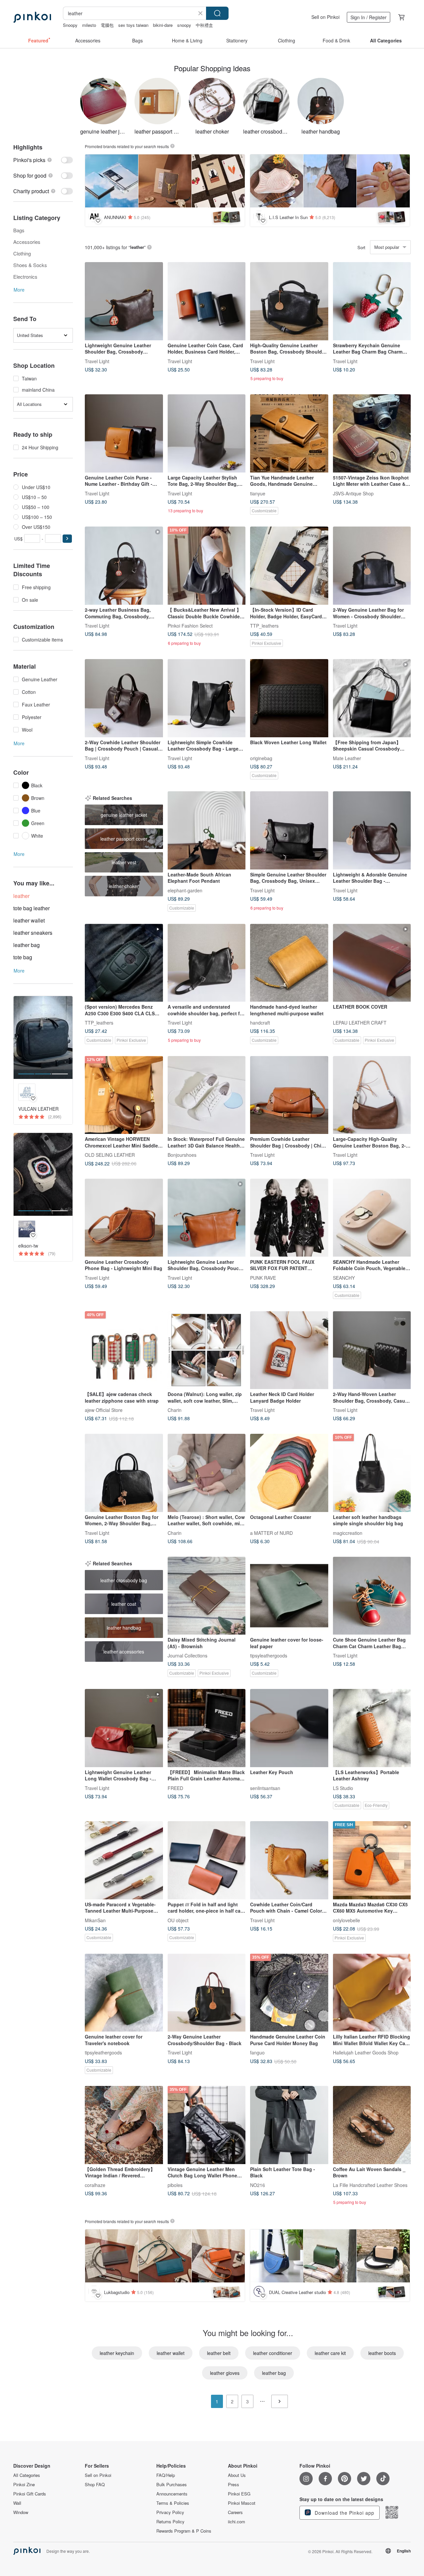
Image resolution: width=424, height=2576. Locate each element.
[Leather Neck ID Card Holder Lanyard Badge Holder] (289, 1350)
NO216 (258, 2185)
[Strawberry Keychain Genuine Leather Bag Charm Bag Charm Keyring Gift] (372, 301)
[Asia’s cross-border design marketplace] (32, 17)
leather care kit (330, 2353)
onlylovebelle (346, 1920)
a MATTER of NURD (271, 1533)
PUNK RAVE (263, 1277)
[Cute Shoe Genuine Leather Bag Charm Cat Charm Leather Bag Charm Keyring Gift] (372, 1596)
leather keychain (117, 2353)
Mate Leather (347, 758)
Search (217, 13)
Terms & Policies (173, 2503)
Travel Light (97, 361)
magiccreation (348, 1533)
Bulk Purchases (172, 2485)
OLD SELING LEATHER (110, 1155)
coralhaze (95, 2185)
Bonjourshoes (182, 1155)
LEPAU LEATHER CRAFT (360, 1023)
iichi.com (237, 2522)
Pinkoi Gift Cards (30, 2494)
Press (234, 2485)
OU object (178, 1920)
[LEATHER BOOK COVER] (372, 963)
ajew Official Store (104, 1410)
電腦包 (107, 25)
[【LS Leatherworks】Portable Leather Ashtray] (372, 1728)
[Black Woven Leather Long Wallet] (289, 698)
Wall (17, 2503)
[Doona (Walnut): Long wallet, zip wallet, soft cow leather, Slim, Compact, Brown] (207, 1350)
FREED (175, 1788)
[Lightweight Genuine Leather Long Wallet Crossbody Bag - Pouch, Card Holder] (124, 1728)
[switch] (43, 160)
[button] (67, 539)
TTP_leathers (264, 625)
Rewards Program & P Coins (184, 2531)
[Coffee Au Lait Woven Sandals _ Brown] (372, 2125)
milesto (89, 25)
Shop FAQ (95, 2485)
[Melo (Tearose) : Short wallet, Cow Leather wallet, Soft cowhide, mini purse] (207, 1473)
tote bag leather (31, 908)
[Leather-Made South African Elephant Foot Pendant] (207, 830)
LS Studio (343, 1788)
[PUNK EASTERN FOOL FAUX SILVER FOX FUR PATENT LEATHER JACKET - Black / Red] (289, 1218)
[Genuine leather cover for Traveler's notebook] (124, 1993)
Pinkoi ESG (239, 2494)
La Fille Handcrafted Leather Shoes (370, 2185)
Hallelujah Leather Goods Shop (366, 2052)
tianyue (258, 493)
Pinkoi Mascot (242, 2503)
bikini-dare (163, 25)
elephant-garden (185, 890)
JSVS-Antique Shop (353, 493)
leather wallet (29, 920)
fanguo (257, 2052)
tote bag (23, 957)
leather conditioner (273, 2353)
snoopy (184, 25)
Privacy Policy (170, 2512)
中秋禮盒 (204, 25)
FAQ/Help (166, 2475)
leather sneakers (33, 933)
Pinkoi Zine (24, 2485)
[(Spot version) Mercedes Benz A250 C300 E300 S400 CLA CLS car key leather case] (124, 963)
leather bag (26, 945)
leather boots (382, 2353)
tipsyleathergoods (269, 1655)
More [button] (19, 290)
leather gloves (225, 2373)
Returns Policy (170, 2522)
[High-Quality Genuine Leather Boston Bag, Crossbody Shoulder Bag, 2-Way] (289, 301)
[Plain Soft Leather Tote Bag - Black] (289, 2125)
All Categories (27, 2475)
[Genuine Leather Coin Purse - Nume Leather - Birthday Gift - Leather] (124, 433)
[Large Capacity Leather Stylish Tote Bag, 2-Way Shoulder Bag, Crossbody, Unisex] (207, 433)
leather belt (219, 2353)
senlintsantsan (265, 1788)
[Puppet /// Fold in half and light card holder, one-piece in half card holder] (207, 1860)
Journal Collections (187, 1655)
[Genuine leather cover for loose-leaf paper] (289, 1596)
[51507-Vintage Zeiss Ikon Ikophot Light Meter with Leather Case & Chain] (372, 433)
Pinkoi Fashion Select (190, 625)
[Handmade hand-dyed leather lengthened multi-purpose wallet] (289, 963)
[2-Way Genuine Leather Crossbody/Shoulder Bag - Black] (207, 1993)
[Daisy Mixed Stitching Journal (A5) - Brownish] (207, 1596)
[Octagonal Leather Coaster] (289, 1473)
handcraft (260, 1023)
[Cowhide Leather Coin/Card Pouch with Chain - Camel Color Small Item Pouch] (289, 1860)
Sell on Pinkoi (325, 17)
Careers (235, 2512)
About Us (237, 2475)
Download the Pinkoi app (344, 2513)
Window (21, 2512)
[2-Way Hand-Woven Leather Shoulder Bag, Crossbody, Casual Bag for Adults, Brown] (372, 1350)
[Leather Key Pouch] (289, 1728)
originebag (261, 758)
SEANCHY (344, 1277)
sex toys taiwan (133, 25)
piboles (175, 2185)
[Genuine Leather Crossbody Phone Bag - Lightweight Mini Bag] (124, 1218)
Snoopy (70, 25)
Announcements (172, 2494)
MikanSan (95, 1920)
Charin (175, 1410)
